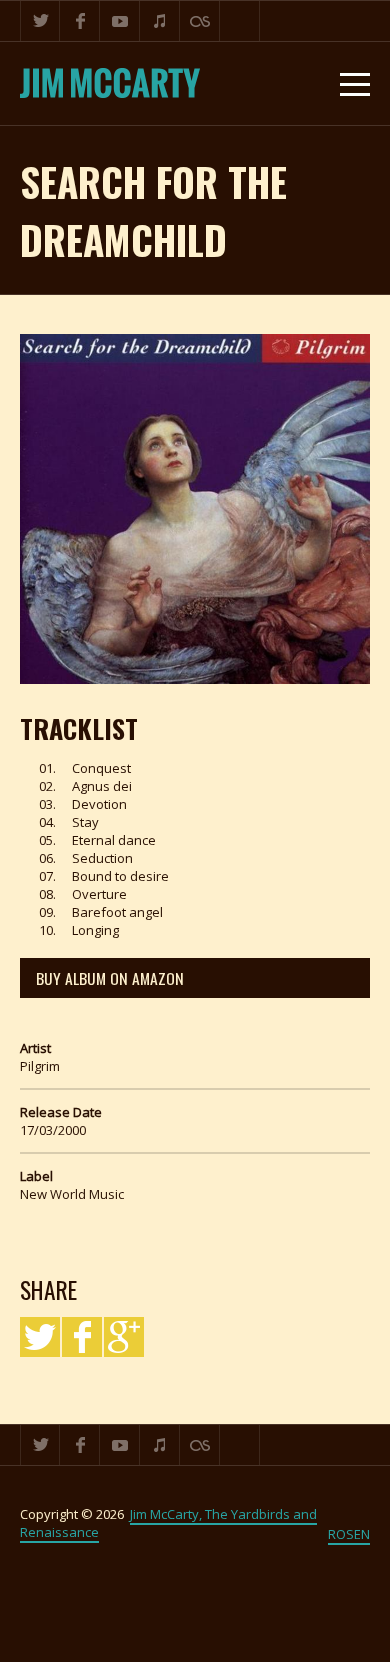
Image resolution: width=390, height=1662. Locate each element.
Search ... (240, 21)
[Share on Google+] (124, 1337)
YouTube (120, 21)
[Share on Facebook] (82, 1337)
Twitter (40, 21)
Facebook (80, 21)
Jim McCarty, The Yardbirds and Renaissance (168, 1523)
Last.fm (200, 21)
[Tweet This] (40, 1337)
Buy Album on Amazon (110, 978)
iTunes (160, 21)
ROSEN (349, 1534)
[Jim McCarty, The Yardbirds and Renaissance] (110, 83)
